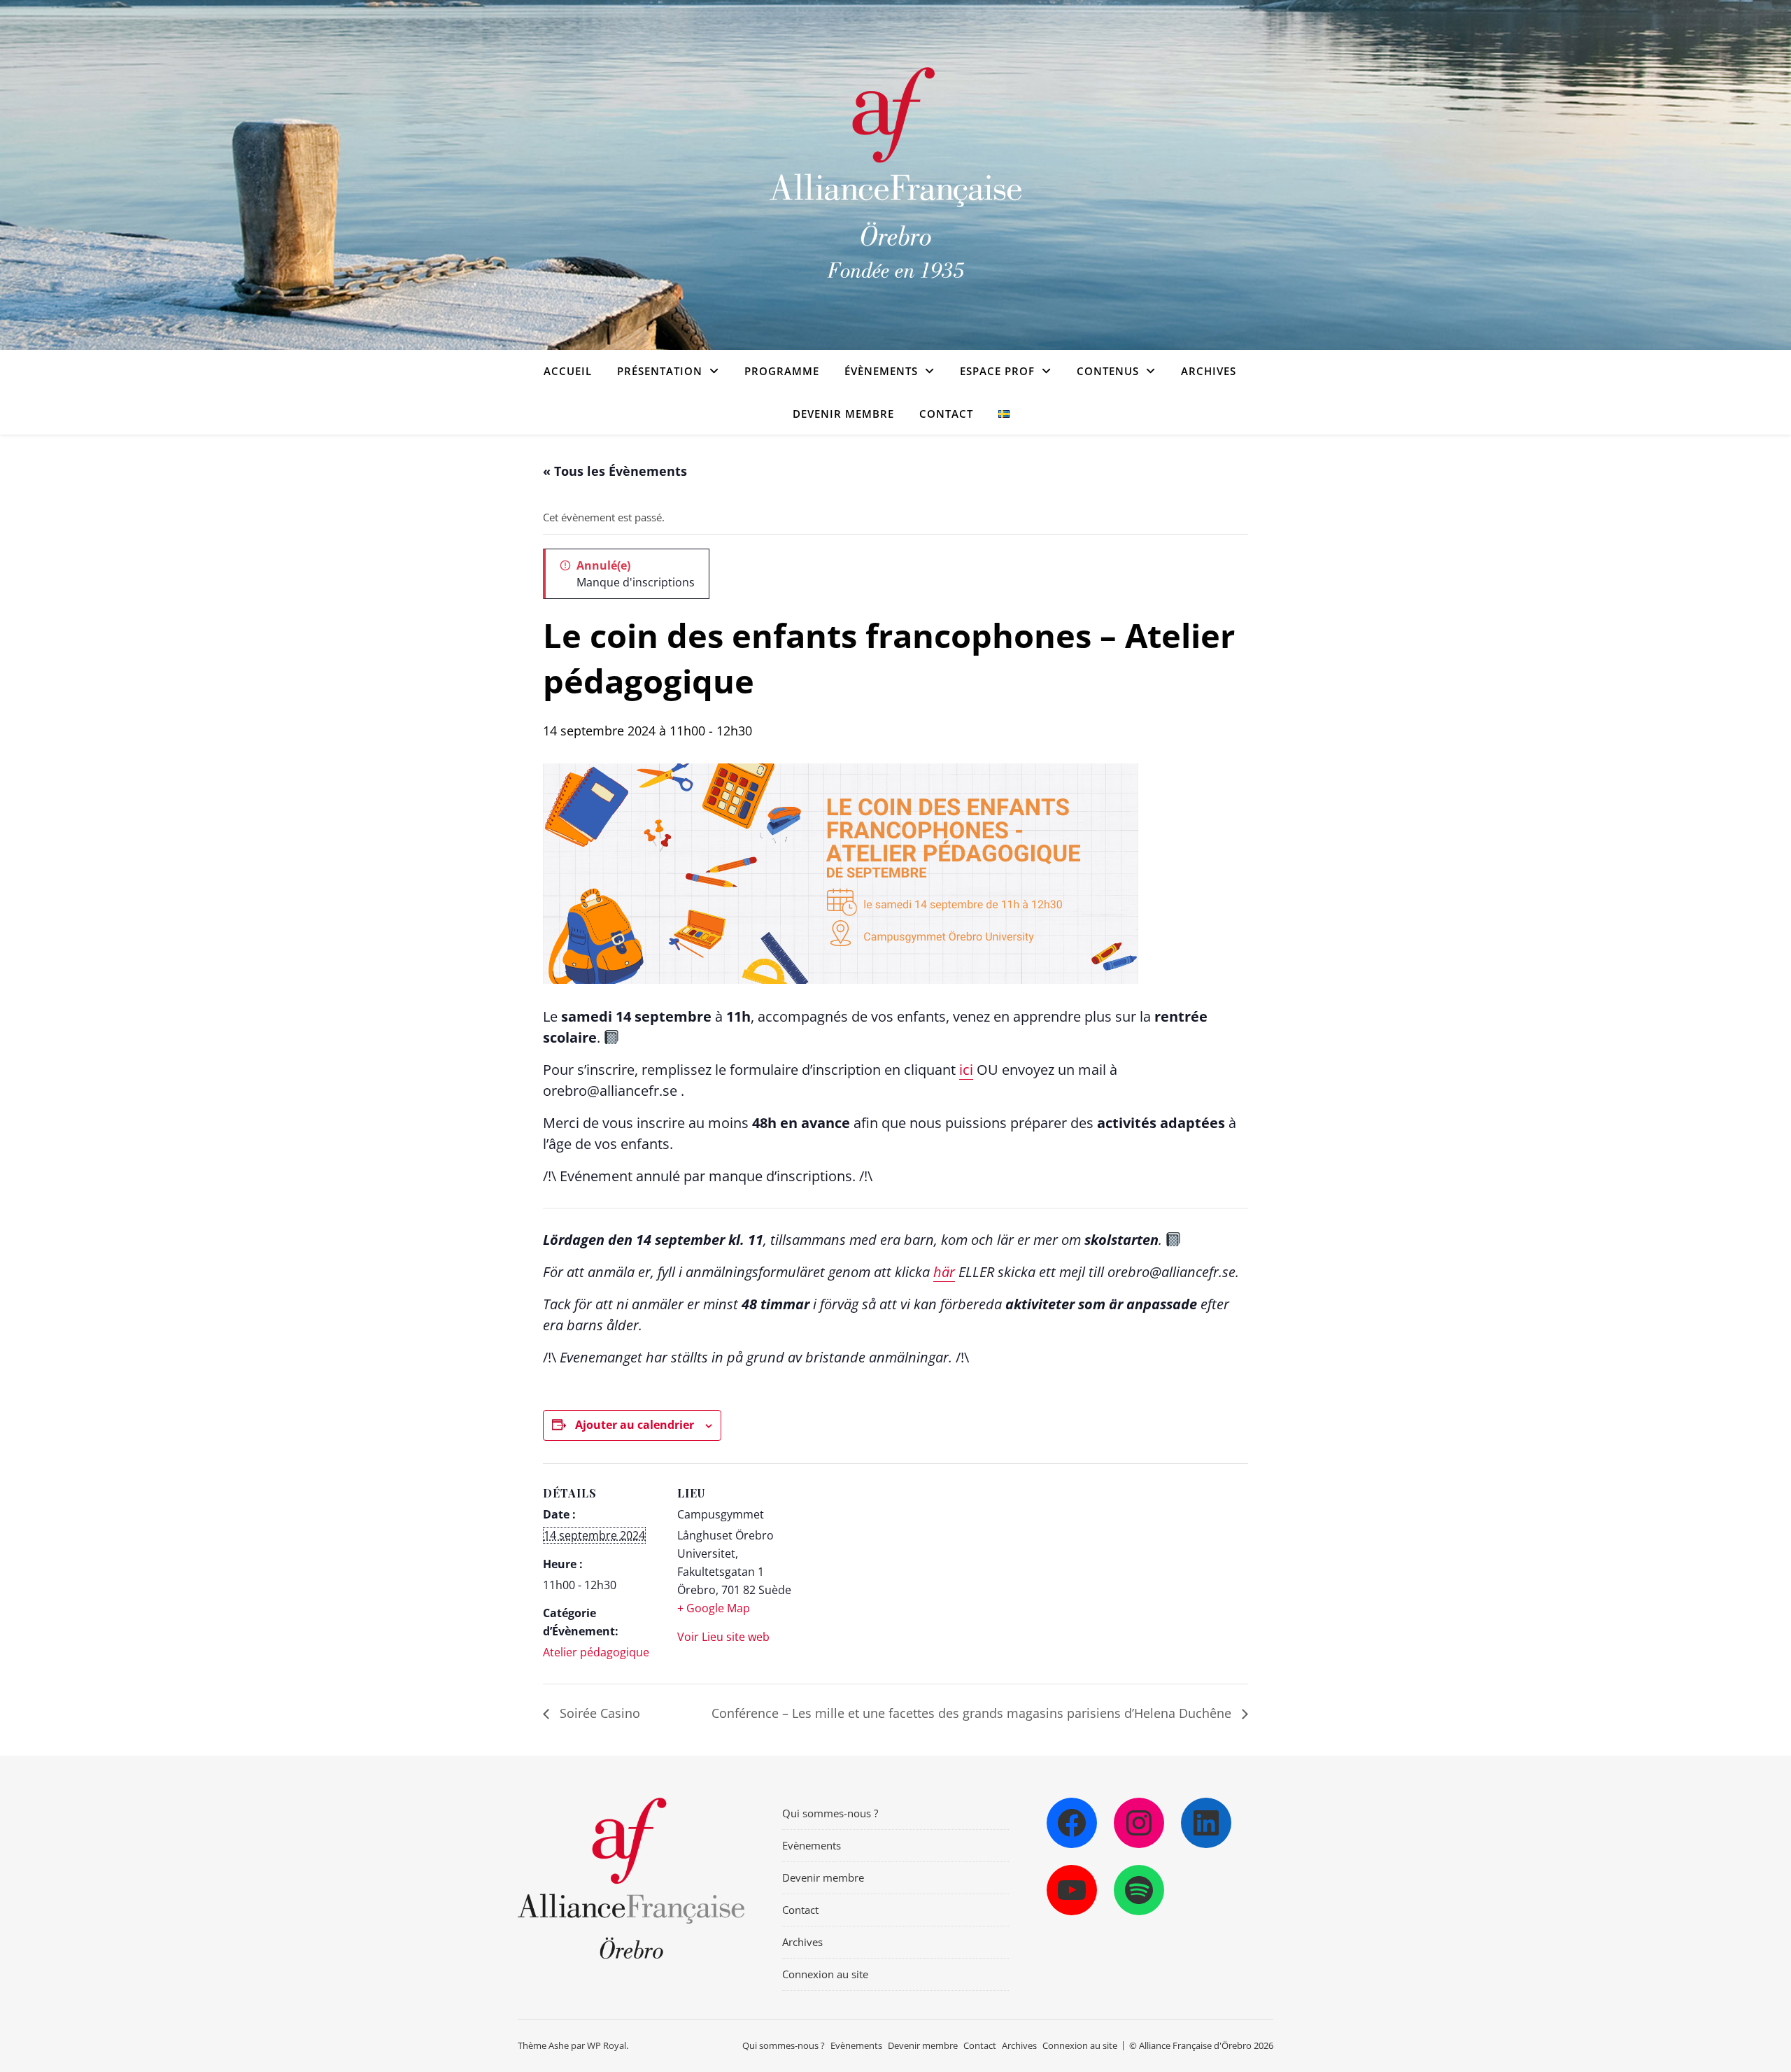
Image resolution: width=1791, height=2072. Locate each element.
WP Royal (607, 2045)
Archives (1209, 371)
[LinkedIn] (1206, 1823)
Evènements (812, 1845)
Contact (946, 414)
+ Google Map (714, 1608)
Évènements (881, 371)
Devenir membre (843, 414)
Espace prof (997, 371)
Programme (782, 371)
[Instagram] (1139, 1823)
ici (966, 1070)
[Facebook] (1072, 1823)
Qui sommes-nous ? (830, 1813)
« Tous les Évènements (615, 471)
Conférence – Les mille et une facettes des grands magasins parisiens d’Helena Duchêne (973, 1713)
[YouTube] (1072, 1890)
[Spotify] (1139, 1890)
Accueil (568, 371)
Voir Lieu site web (723, 1637)
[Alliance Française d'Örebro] (895, 175)
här (944, 1272)
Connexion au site (825, 1974)
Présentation (660, 371)
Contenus (1108, 371)
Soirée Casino (598, 1713)
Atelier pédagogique (596, 1652)
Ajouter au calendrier (635, 1425)
